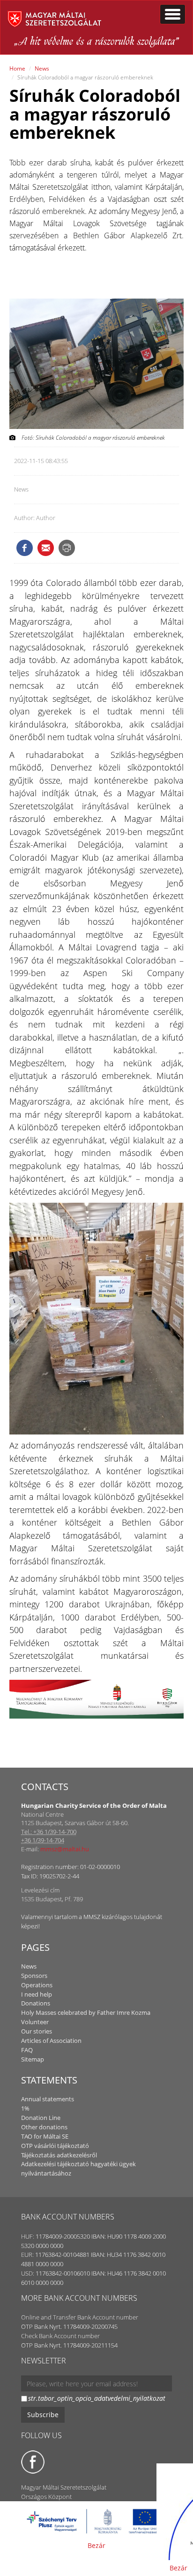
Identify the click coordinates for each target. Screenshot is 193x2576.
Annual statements (48, 2099)
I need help (37, 1994)
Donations (36, 2003)
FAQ (27, 2050)
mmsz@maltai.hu (65, 1849)
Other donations (44, 2127)
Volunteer (35, 2022)
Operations (37, 1985)
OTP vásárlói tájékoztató (55, 2146)
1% (25, 2108)
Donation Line (41, 2118)
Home (17, 68)
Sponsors (34, 1976)
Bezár (96, 2545)
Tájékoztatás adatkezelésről (59, 2155)
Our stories (37, 2031)
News (42, 68)
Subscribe (43, 2415)
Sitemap (33, 2059)
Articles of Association (51, 2041)
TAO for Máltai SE (45, 2136)
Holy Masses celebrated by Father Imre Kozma (86, 2012)
